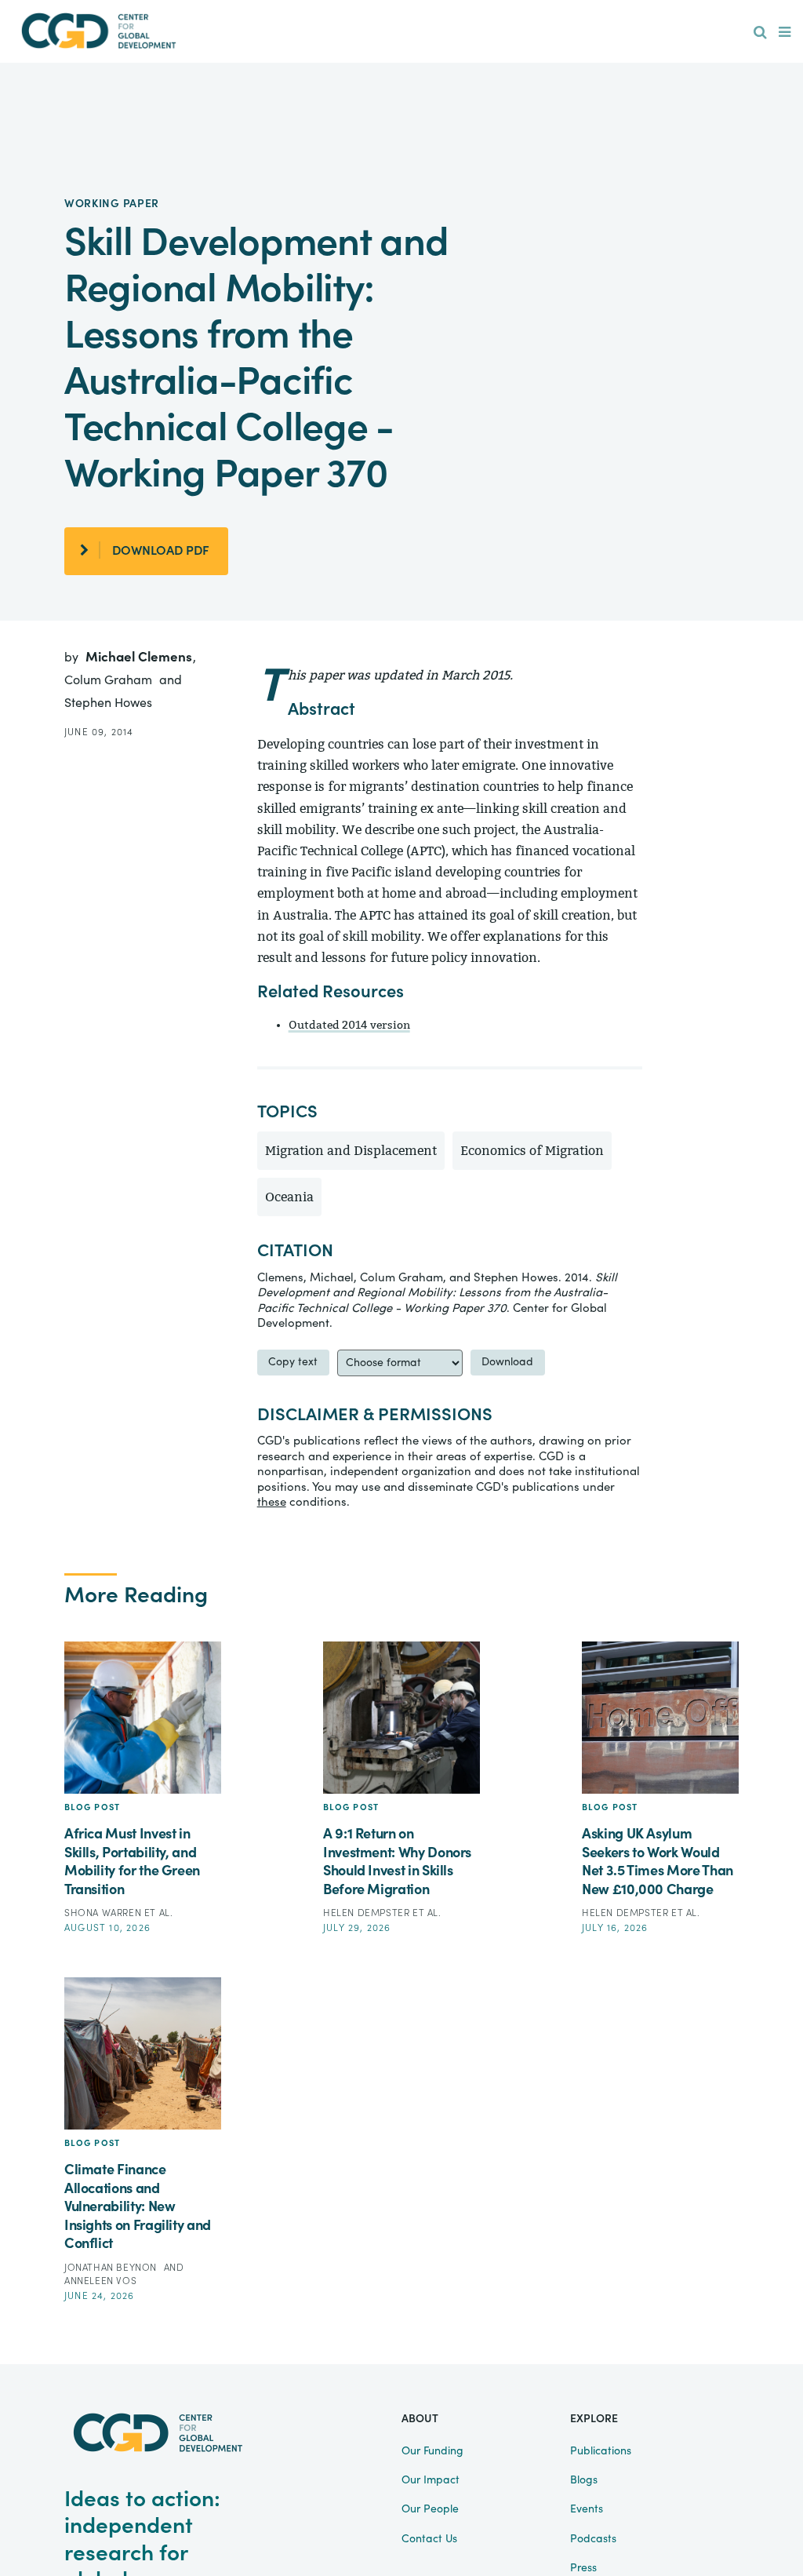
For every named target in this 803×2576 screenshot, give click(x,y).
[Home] (99, 31)
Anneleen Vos (100, 2281)
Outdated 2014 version (349, 1025)
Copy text (293, 1362)
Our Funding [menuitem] (432, 2451)
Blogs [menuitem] (584, 2480)
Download (507, 1362)
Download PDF (161, 551)
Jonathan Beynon (112, 2268)
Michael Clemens (140, 657)
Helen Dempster (368, 1913)
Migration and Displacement (351, 1151)
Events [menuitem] (587, 2509)
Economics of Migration (532, 1151)
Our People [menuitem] (430, 2509)
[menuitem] (760, 33)
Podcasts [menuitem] (593, 2539)
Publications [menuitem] (601, 2451)
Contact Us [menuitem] (429, 2539)
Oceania (289, 1197)
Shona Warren (104, 1913)
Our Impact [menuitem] (431, 2480)
